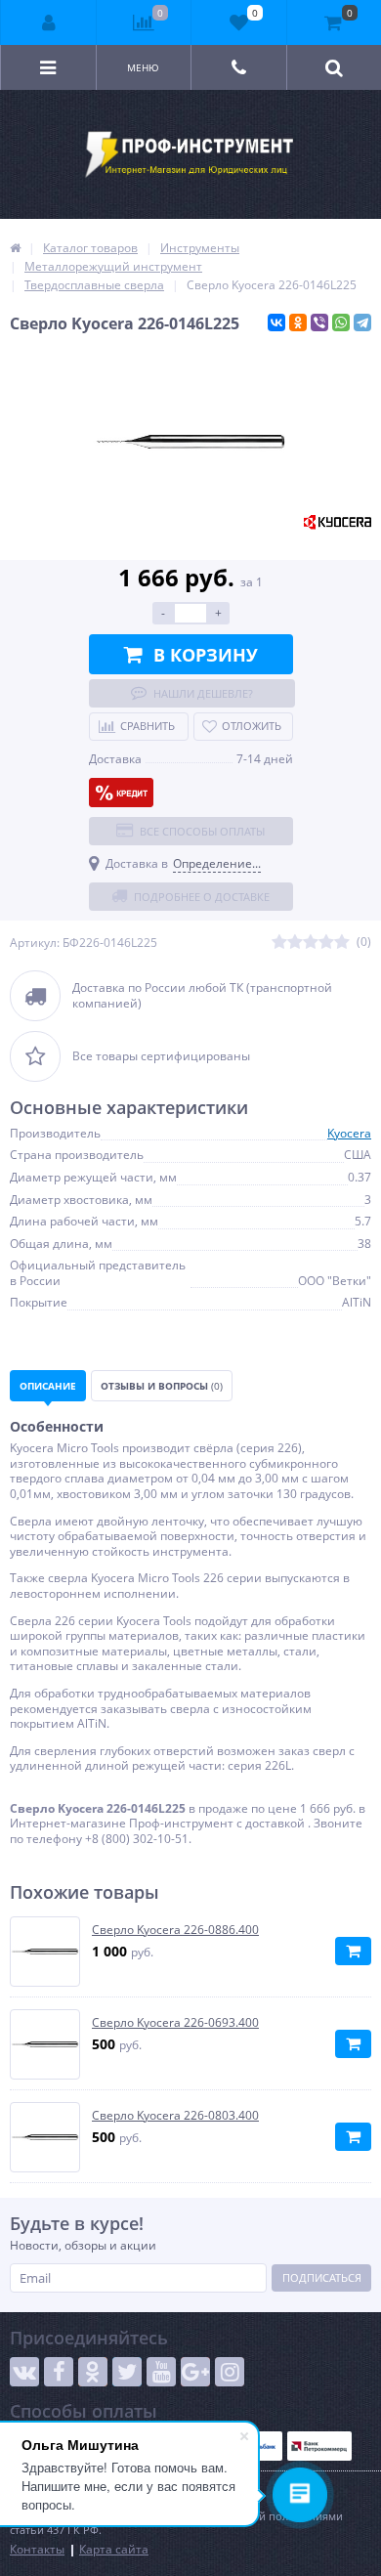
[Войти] (49, 22)
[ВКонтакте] (276, 322)
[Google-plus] (195, 2372)
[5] (342, 943)
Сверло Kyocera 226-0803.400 (175, 2116)
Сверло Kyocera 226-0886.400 (175, 1930)
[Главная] (15, 248)
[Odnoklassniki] (93, 2372)
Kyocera (349, 1133)
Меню (143, 67)
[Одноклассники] (298, 322)
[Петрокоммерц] (319, 2446)
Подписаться (322, 2277)
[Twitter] (127, 2372)
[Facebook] (59, 2372)
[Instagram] (230, 2372)
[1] (279, 943)
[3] (311, 943)
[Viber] (319, 322)
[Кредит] (121, 793)
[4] (326, 943)
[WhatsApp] (341, 322)
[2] (295, 943)
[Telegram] (362, 322)
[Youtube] (161, 2372)
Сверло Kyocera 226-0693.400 (175, 2023)
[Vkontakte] (24, 2372)
